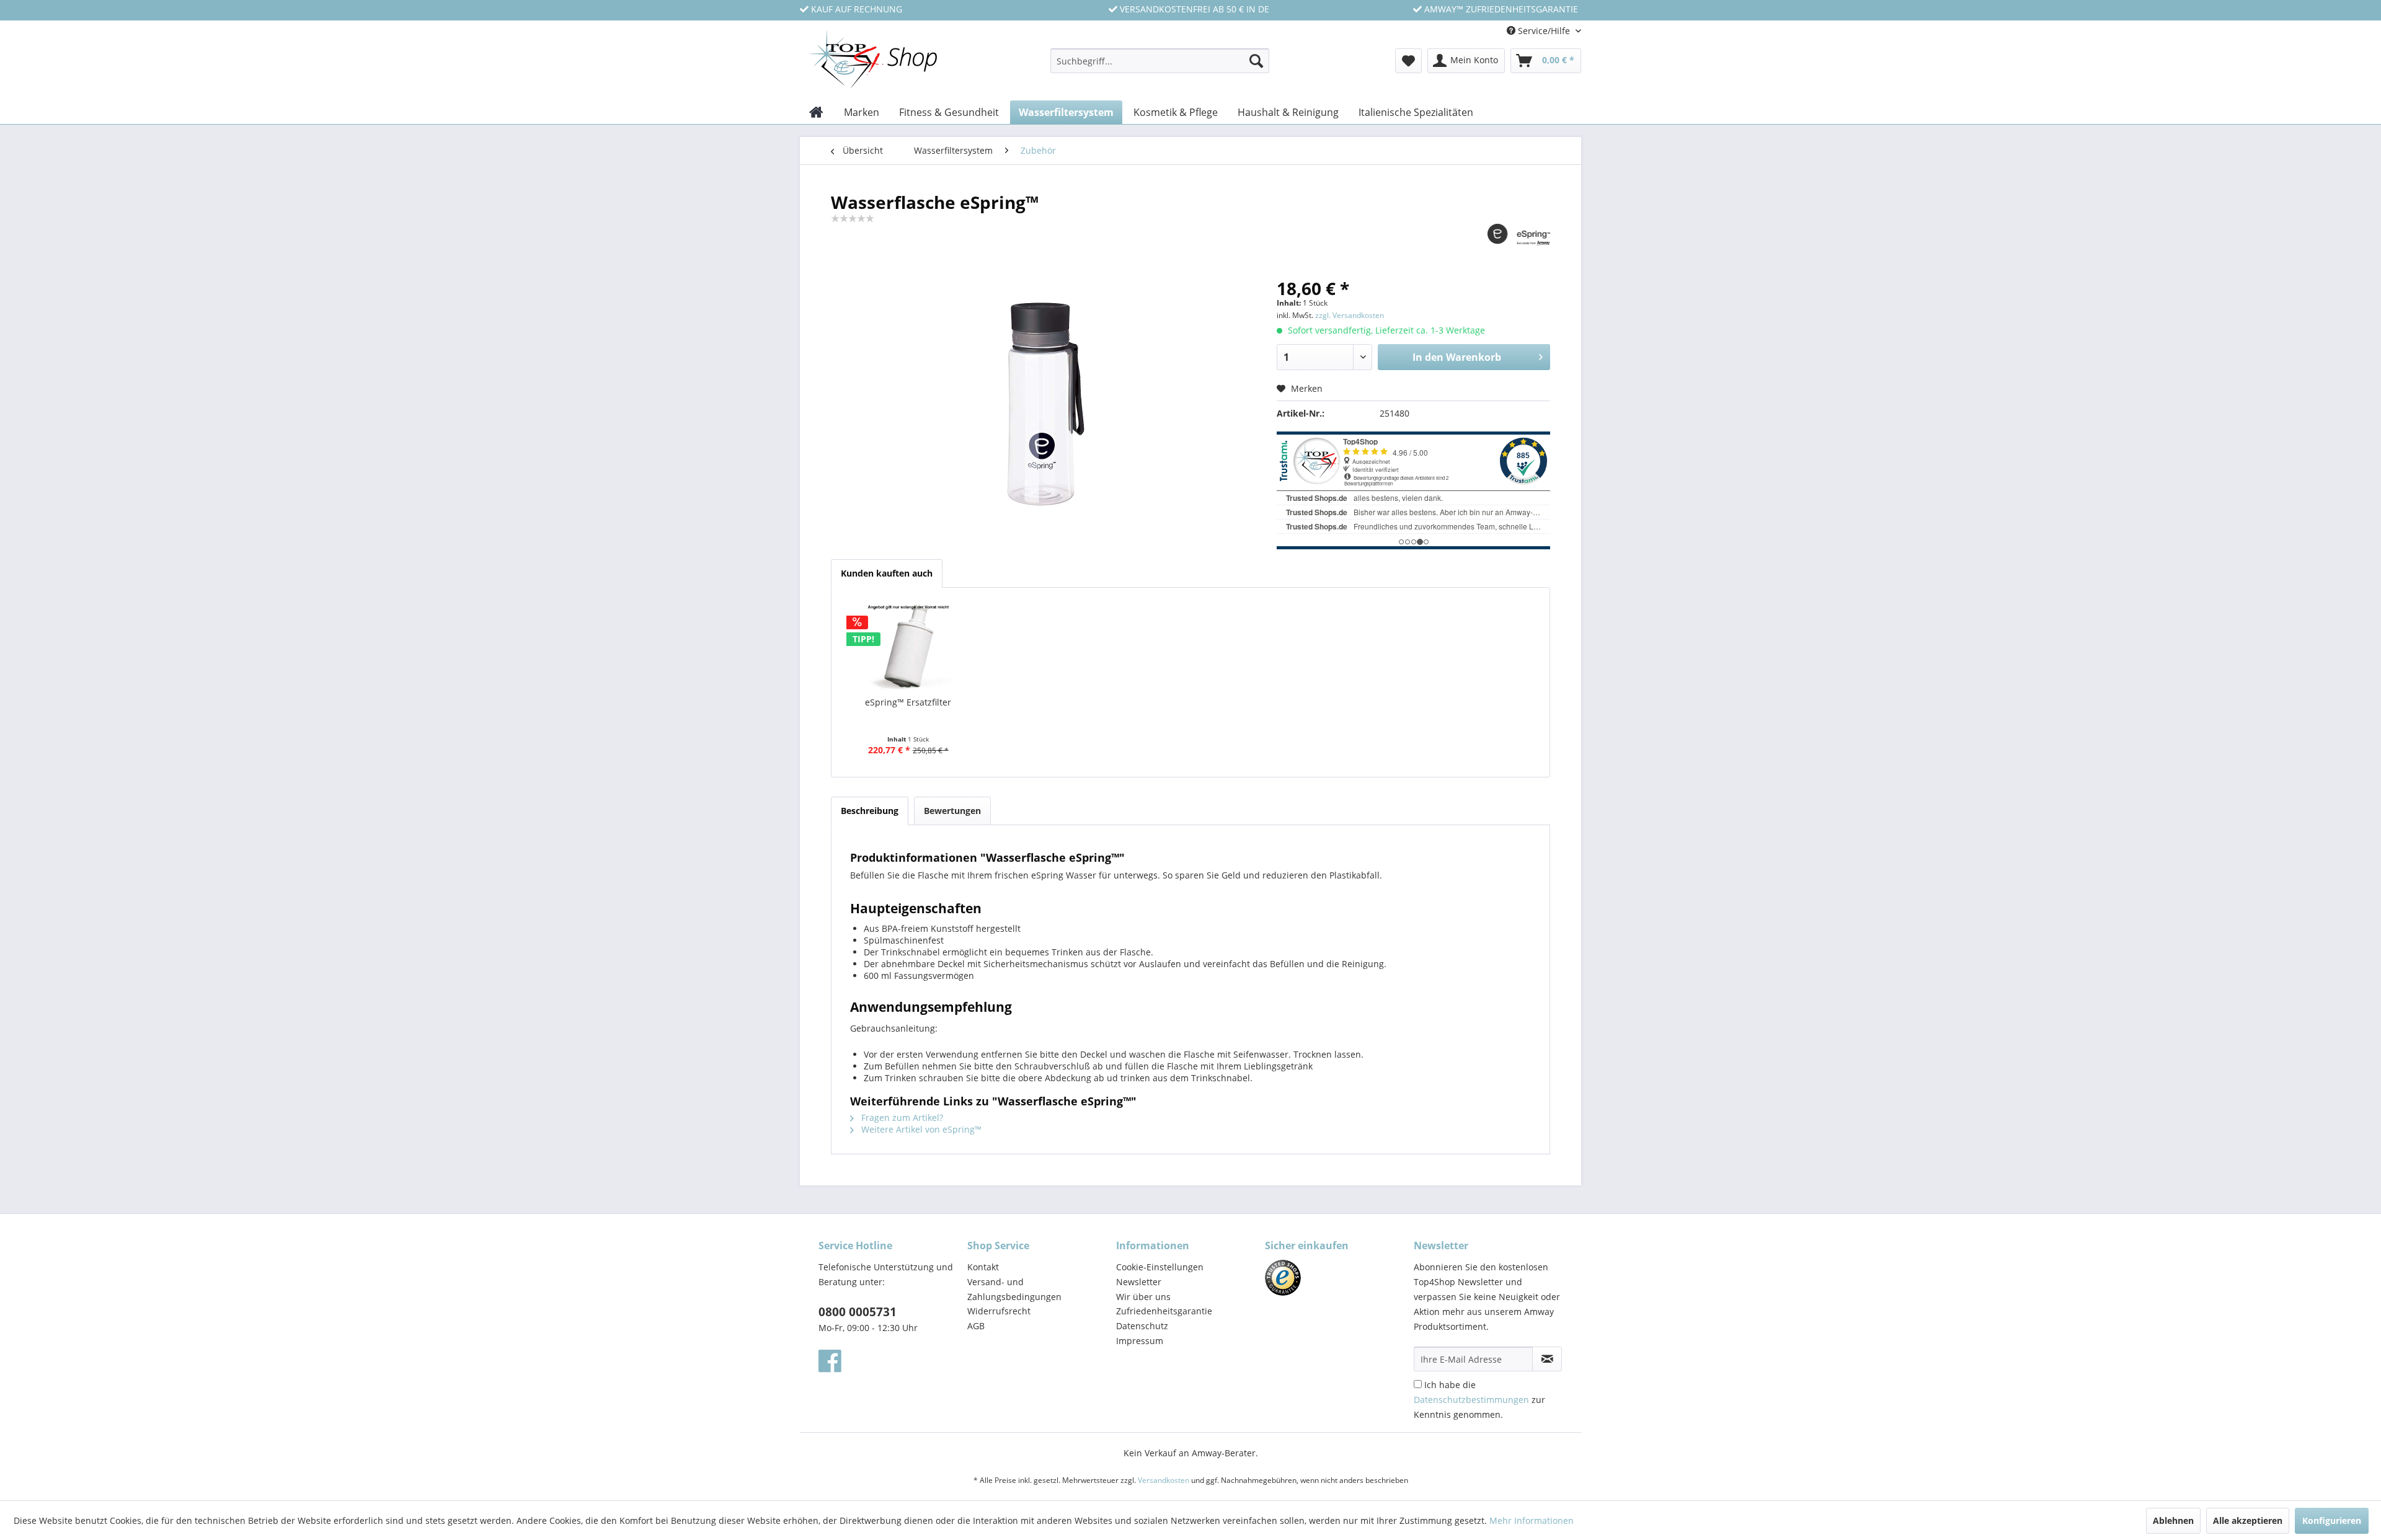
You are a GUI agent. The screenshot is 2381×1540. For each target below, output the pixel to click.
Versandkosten (1164, 1480)
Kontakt (983, 1267)
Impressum (1140, 1341)
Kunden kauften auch (887, 573)
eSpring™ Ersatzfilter (908, 702)
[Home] (816, 112)
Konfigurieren (2332, 1520)
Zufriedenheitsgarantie (1164, 1311)
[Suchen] (1256, 61)
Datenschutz (1142, 1326)
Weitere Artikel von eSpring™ (920, 1129)
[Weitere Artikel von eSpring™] (1519, 246)
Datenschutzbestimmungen (1471, 1400)
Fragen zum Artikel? (901, 1117)
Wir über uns (1143, 1297)
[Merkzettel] (1408, 61)
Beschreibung (870, 811)
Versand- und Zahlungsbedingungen (1014, 1289)
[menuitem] (1160, 67)
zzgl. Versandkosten (1350, 315)
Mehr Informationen (1532, 1520)
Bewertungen (952, 811)
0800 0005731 (858, 1312)
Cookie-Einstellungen (1160, 1267)
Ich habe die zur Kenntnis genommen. (1479, 1400)
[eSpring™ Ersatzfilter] (908, 647)
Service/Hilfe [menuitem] (1544, 31)
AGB (976, 1326)
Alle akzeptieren (2248, 1520)
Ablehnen (2173, 1520)
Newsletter (1139, 1282)
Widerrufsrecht (999, 1311)
